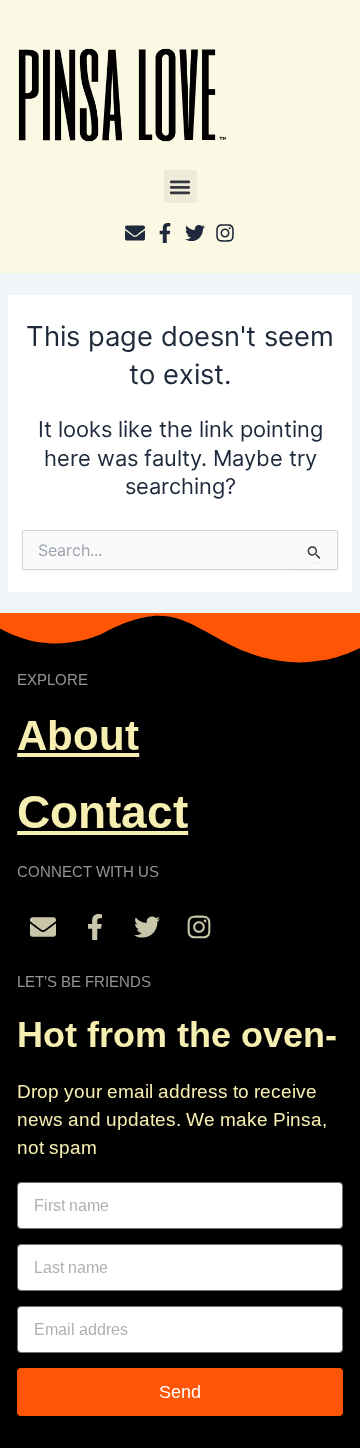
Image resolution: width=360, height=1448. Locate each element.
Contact (102, 812)
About (78, 735)
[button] (180, 186)
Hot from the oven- (177, 1034)
